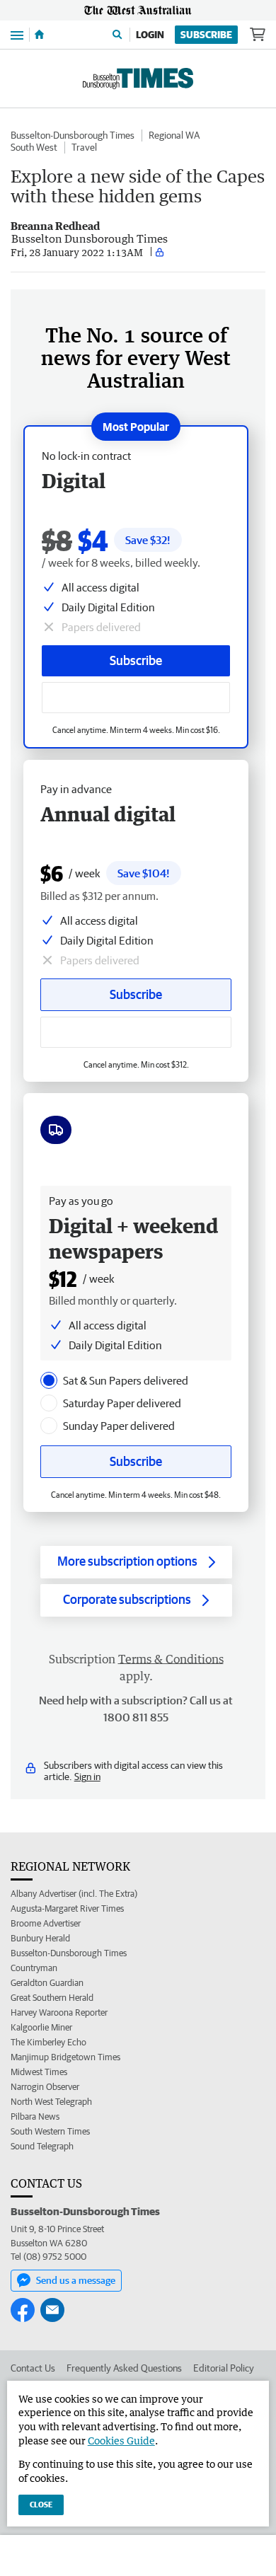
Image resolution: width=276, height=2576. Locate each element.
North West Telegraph (51, 2102)
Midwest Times (39, 2072)
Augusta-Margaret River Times (67, 1908)
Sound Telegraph (42, 2146)
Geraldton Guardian (47, 1983)
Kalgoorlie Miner (41, 2027)
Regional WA (174, 135)
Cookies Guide (121, 2441)
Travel (84, 147)
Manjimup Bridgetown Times (65, 2057)
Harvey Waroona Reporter (59, 2012)
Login (150, 35)
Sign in (87, 1777)
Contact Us (33, 2368)
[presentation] (49, 1380)
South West (34, 147)
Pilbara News (35, 2116)
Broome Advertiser (46, 1923)
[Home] (39, 35)
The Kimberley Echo (48, 2042)
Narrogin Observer (45, 2087)
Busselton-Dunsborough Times (73, 135)
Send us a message (76, 2280)
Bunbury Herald (40, 1938)
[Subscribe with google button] (136, 698)
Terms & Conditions (171, 1659)
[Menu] (17, 34)
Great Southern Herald (52, 1998)
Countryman (34, 1968)
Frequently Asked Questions (124, 2368)
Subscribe (206, 35)
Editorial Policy (224, 2368)
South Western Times (50, 2131)
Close (41, 2504)
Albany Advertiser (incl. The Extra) (74, 1894)
